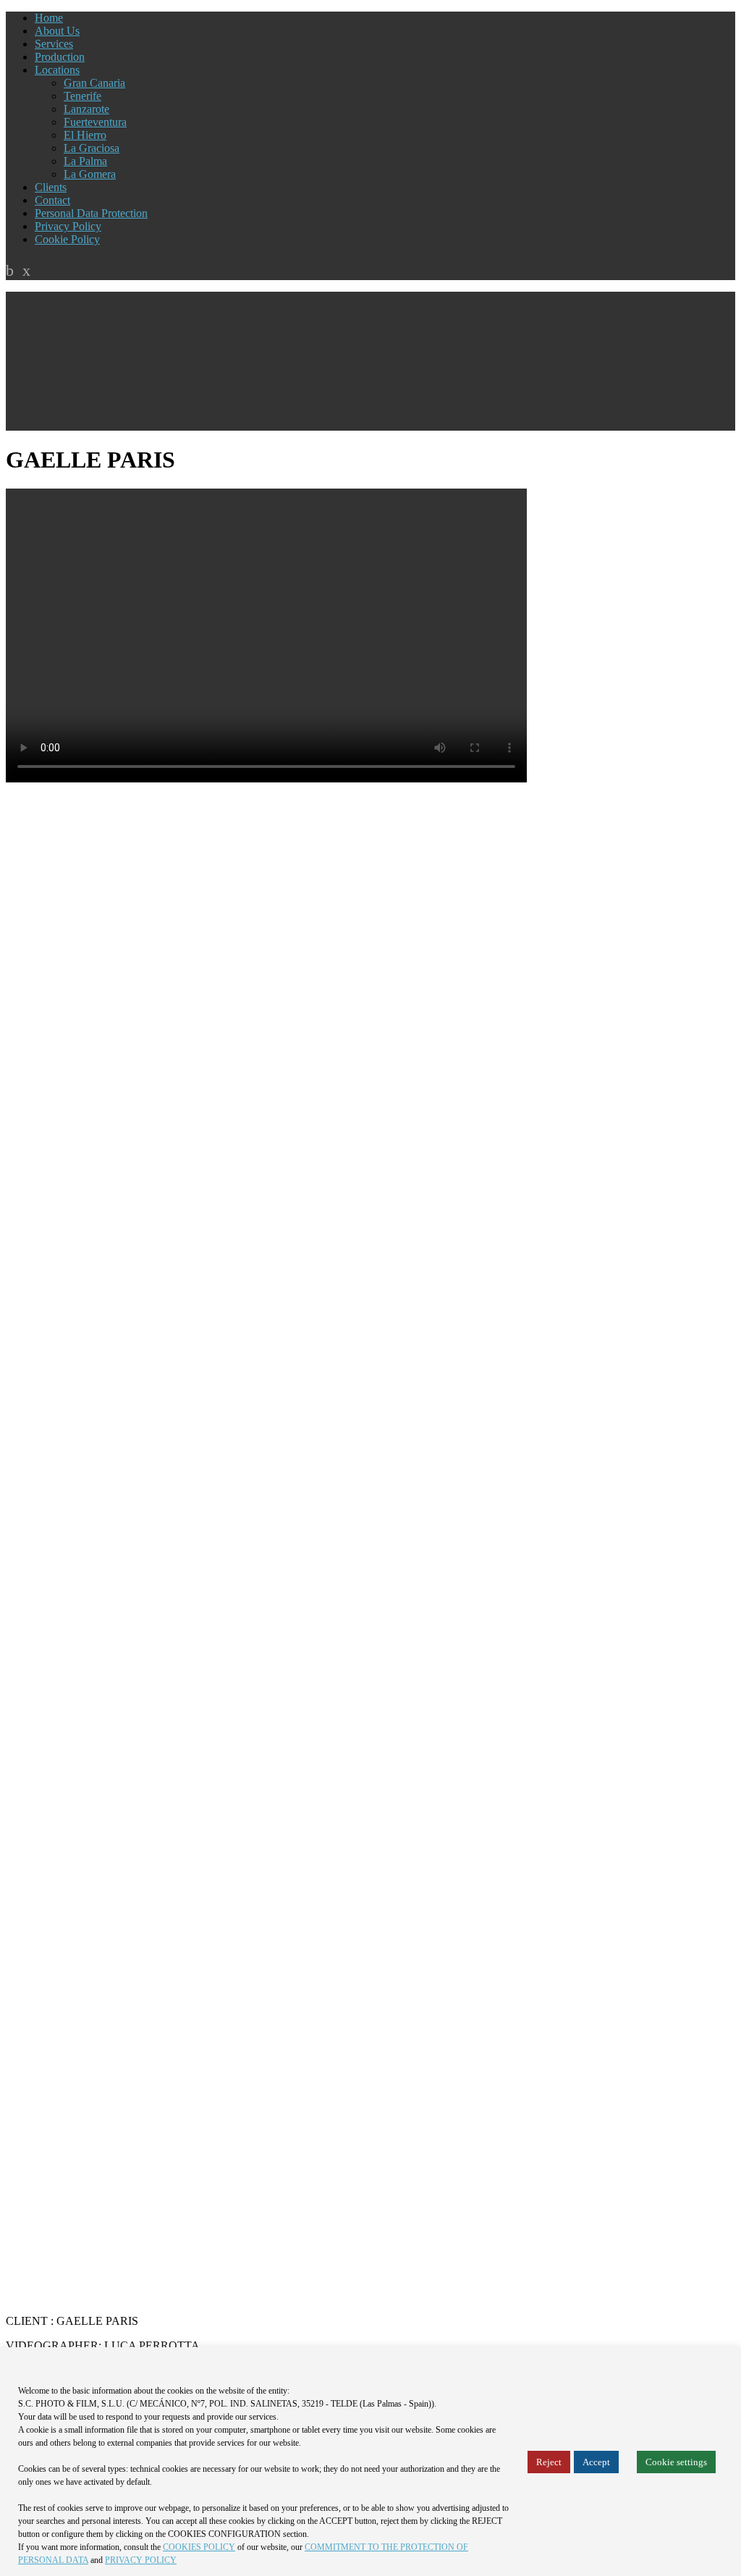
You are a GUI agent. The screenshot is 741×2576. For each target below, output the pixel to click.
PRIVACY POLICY (141, 2560)
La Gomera (90, 174)
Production (60, 57)
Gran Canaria (94, 83)
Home (49, 18)
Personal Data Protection (91, 213)
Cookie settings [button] (676, 2462)
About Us (57, 31)
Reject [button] (549, 2462)
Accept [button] (596, 2462)
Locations (57, 70)
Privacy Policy (68, 226)
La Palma (85, 161)
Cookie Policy (67, 239)
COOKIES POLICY (199, 2547)
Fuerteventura (95, 122)
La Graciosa (92, 148)
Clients (51, 187)
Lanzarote (86, 109)
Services (54, 44)
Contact (52, 200)
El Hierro (85, 135)
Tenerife (82, 96)
